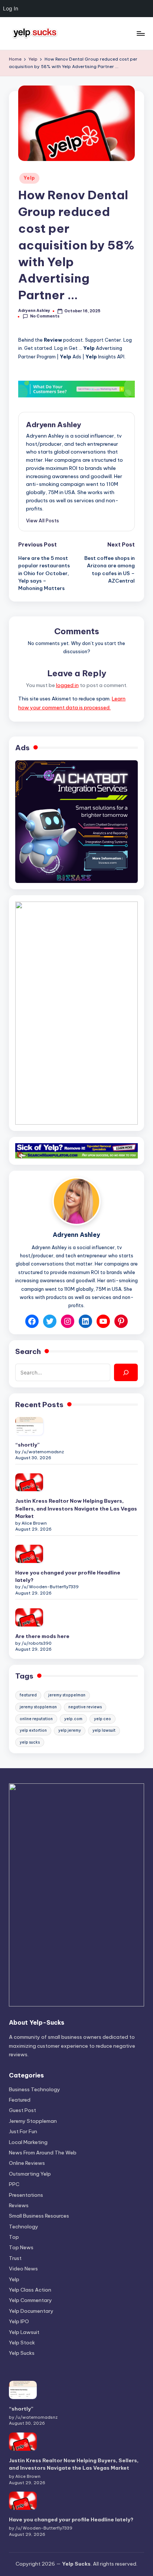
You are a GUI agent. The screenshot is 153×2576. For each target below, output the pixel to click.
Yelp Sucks (22, 2353)
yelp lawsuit (104, 1730)
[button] (43, 520)
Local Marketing (28, 2142)
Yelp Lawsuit (24, 2332)
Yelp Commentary (30, 2300)
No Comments (45, 316)
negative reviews (85, 1707)
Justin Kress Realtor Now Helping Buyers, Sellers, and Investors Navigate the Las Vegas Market (76, 1508)
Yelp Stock (22, 2343)
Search (28, 1351)
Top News (21, 2247)
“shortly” (27, 1445)
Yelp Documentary (31, 2311)
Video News (23, 2269)
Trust (15, 2258)
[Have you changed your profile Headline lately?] (29, 1554)
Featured (20, 2100)
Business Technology (35, 2089)
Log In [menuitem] (11, 8)
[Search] (126, 1372)
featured (28, 1695)
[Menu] (140, 33)
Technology (24, 2227)
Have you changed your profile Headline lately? (68, 1576)
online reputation (36, 1719)
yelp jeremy (70, 1730)
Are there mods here (42, 1636)
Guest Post (22, 2110)
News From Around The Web (43, 2153)
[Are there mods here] (29, 1617)
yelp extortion (33, 1730)
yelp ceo (102, 1719)
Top (14, 2237)
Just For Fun (23, 2131)
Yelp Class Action (30, 2290)
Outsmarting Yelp (30, 2174)
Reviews (19, 2205)
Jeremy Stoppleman (33, 2121)
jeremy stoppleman (38, 1707)
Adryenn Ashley (53, 425)
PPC (14, 2184)
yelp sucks (30, 1742)
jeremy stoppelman (67, 1695)
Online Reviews (27, 2163)
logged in (67, 685)
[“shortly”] (29, 1426)
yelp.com (73, 1719)
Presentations (26, 2195)
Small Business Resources (39, 2216)
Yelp (29, 178)
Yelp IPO (19, 2321)
